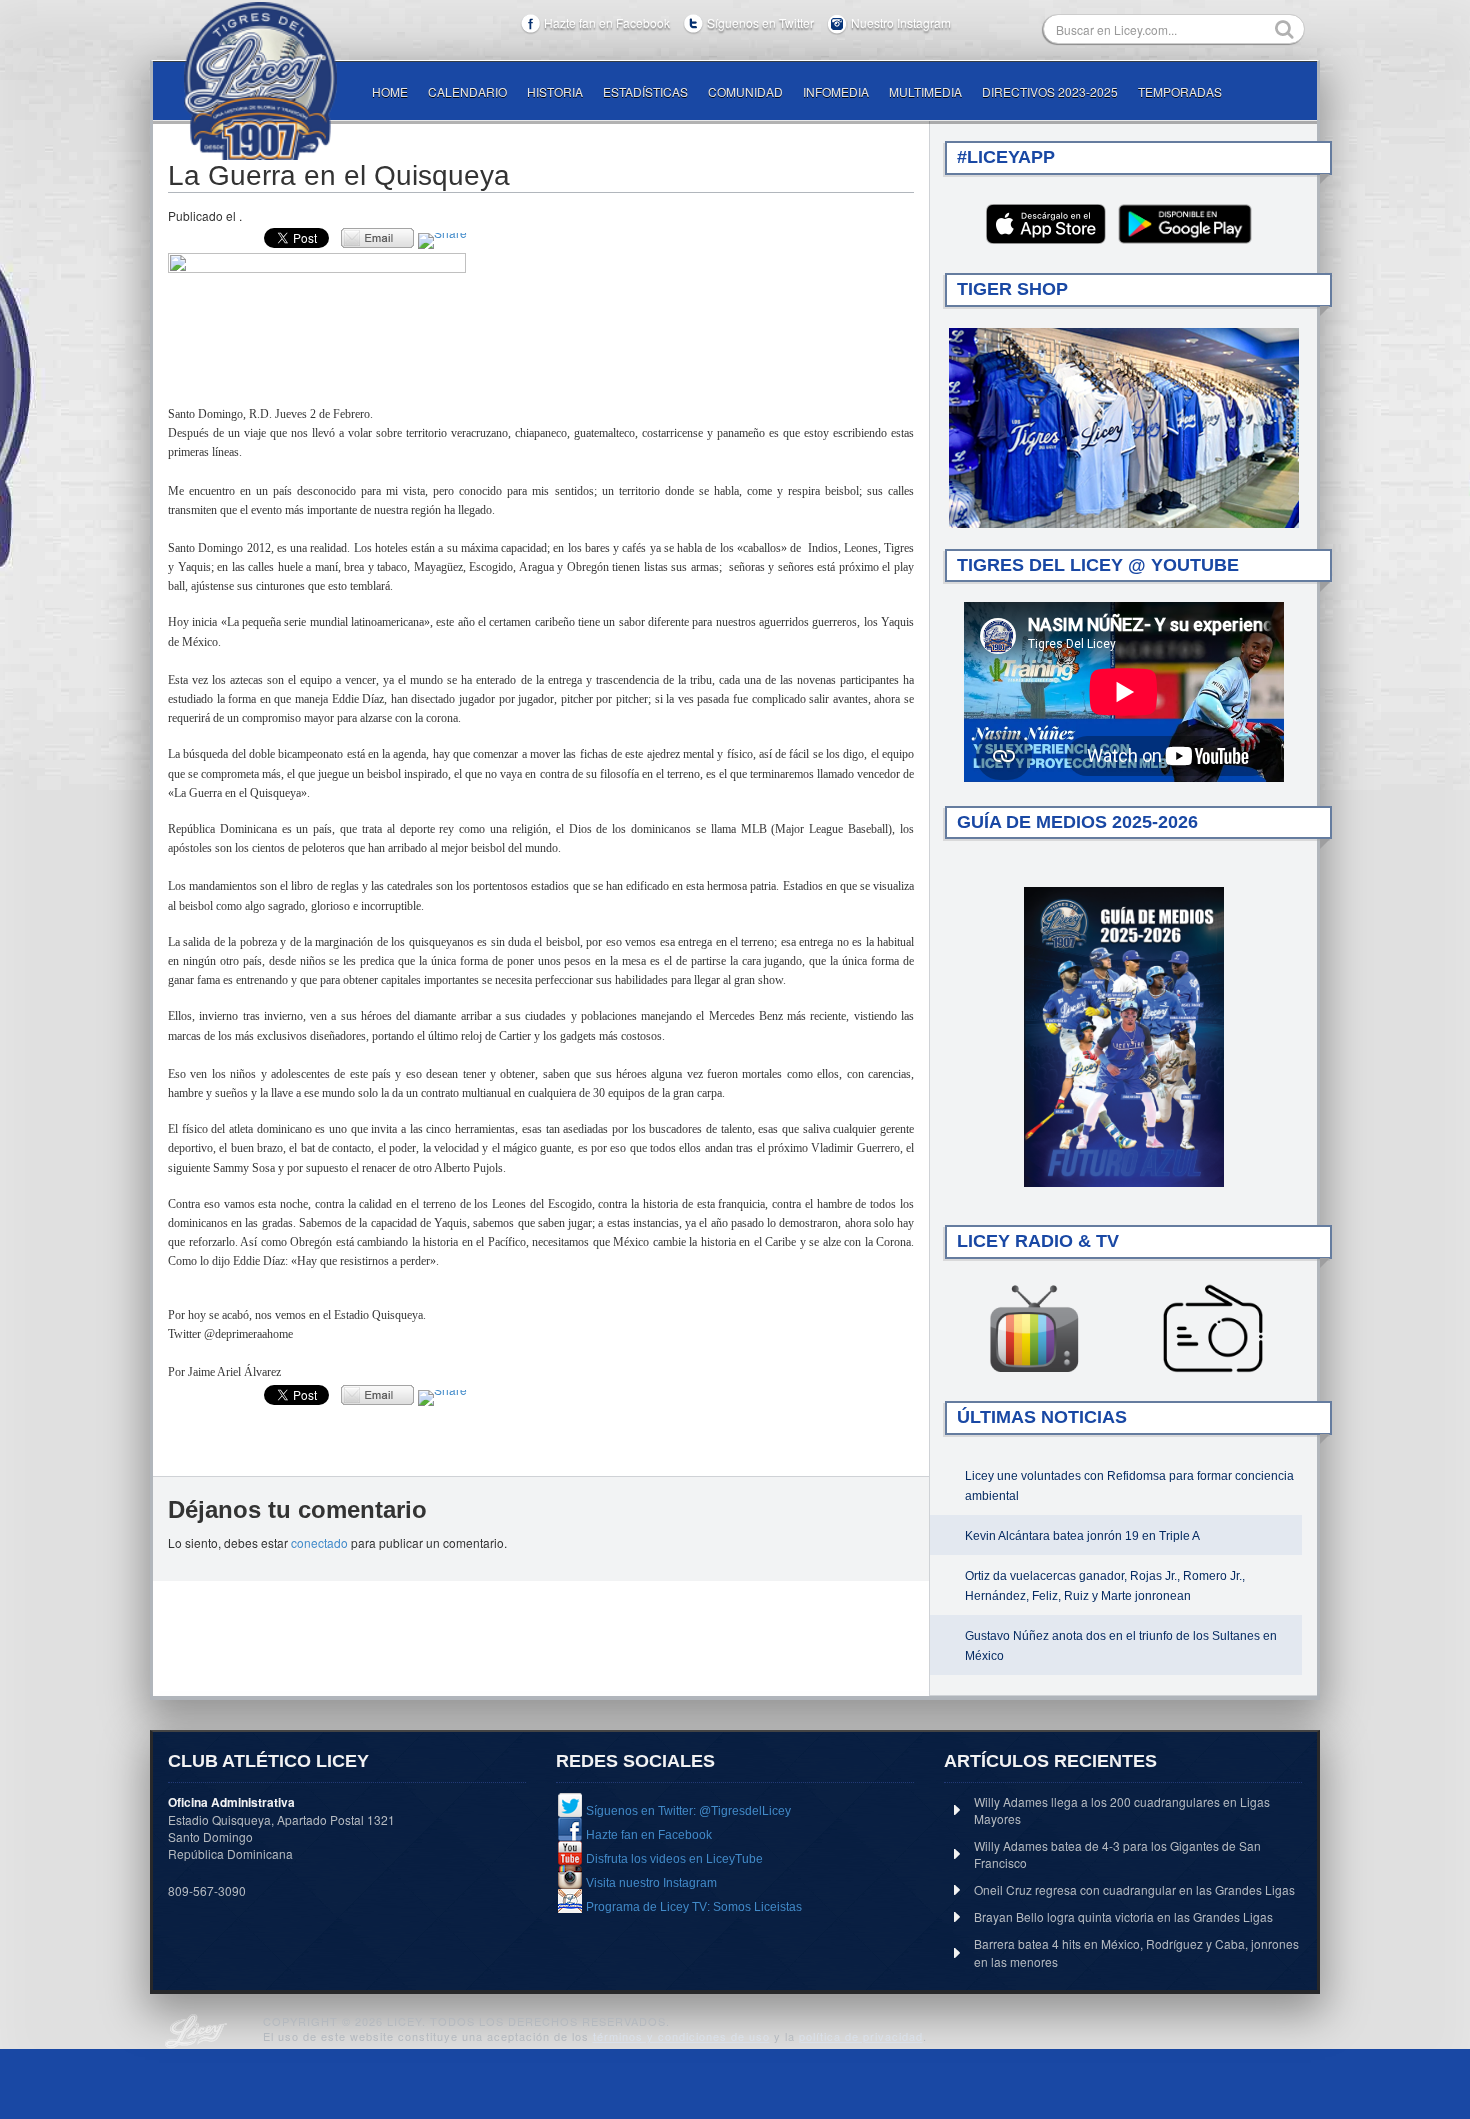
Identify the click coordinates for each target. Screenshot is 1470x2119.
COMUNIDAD (745, 91)
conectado (319, 1542)
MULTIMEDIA (925, 91)
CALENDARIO (467, 91)
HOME (390, 91)
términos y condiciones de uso (681, 2036)
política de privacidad (861, 2036)
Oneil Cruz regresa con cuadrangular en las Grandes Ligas (1134, 1889)
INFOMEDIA (836, 91)
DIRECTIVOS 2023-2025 (1050, 91)
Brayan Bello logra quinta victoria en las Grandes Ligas (1123, 1916)
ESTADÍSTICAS (645, 91)
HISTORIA (555, 91)
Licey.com (260, 81)
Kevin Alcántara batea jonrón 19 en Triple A (1082, 1536)
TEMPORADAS (1180, 91)
